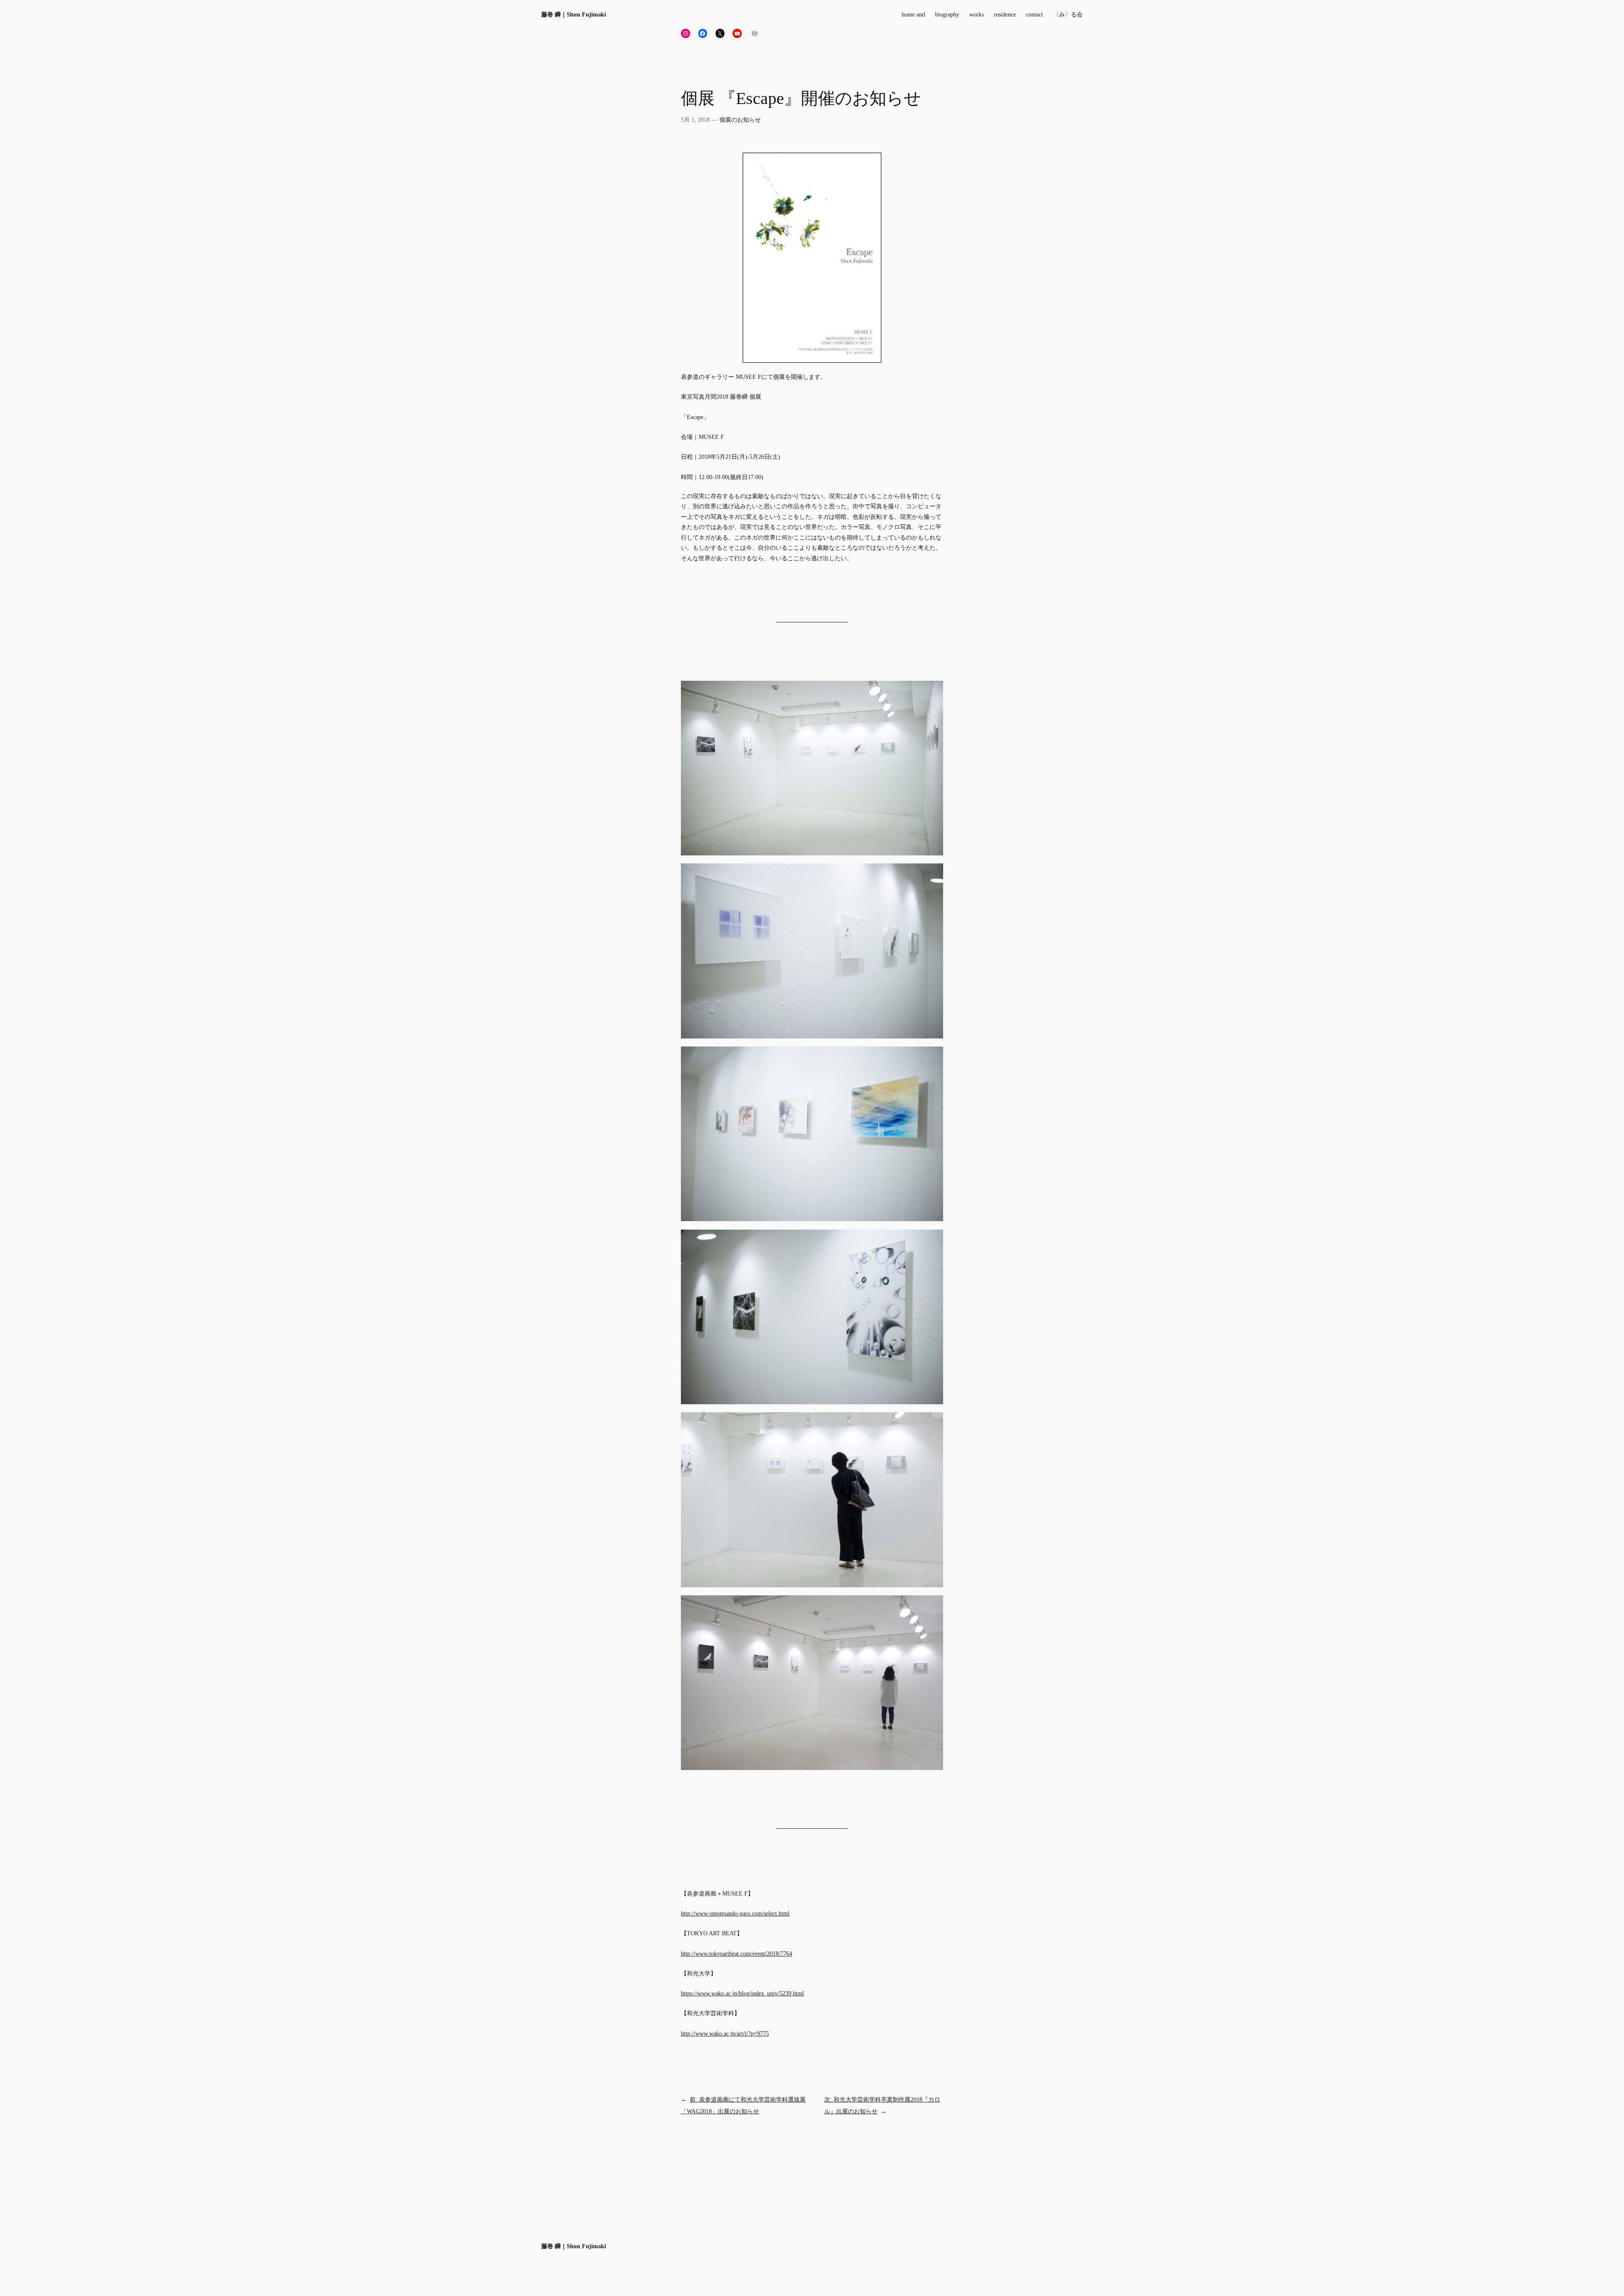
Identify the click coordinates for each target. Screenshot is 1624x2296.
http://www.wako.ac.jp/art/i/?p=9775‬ (725, 2033)
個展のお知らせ (740, 120)
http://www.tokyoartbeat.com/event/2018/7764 (737, 1954)
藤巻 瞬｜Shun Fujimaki (574, 14)
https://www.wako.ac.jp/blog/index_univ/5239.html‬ (742, 1993)
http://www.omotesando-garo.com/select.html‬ (735, 1913)
